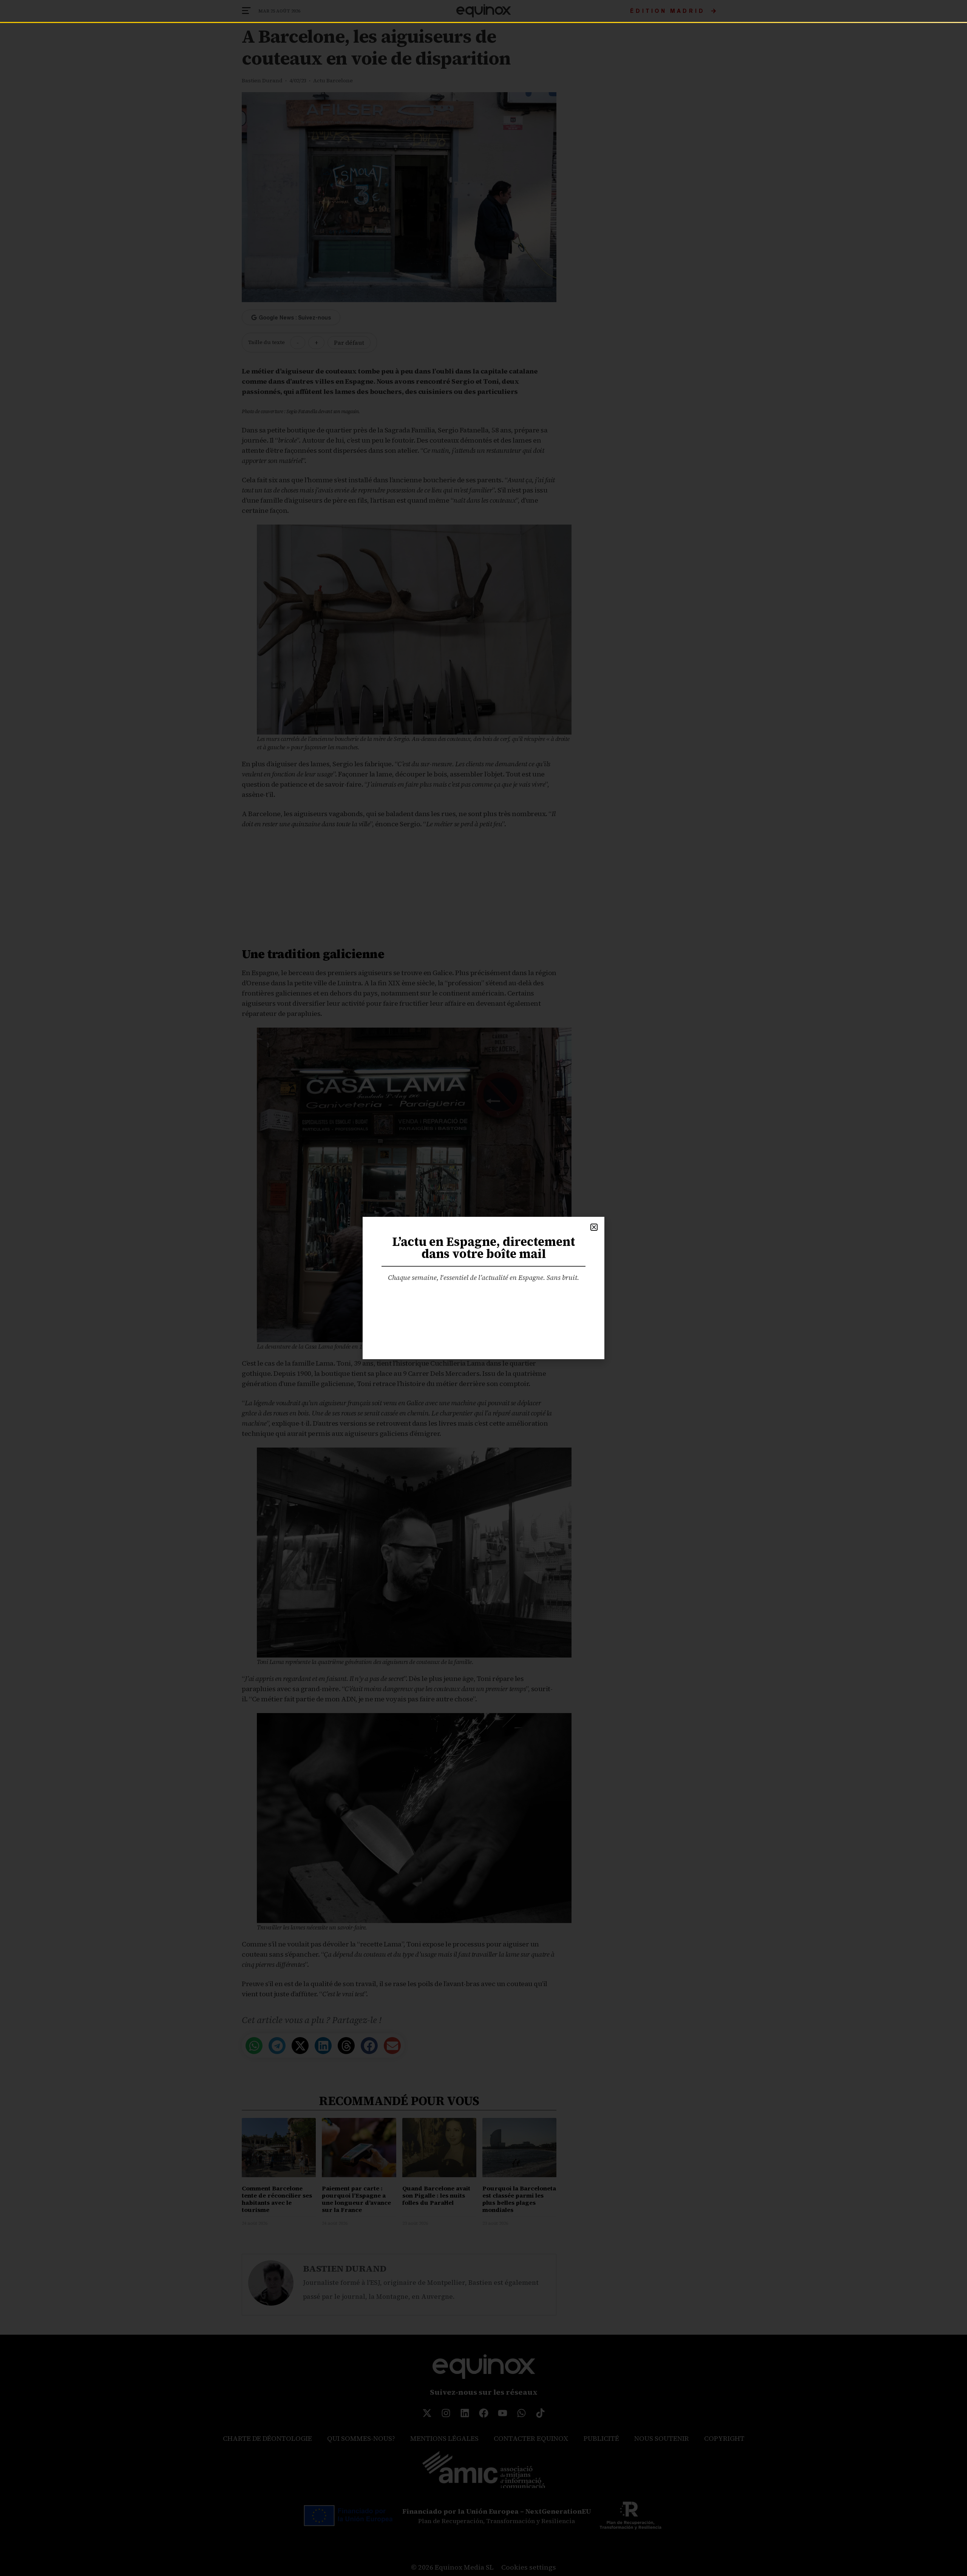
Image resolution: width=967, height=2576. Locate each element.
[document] (483, 1288)
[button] (594, 1227)
